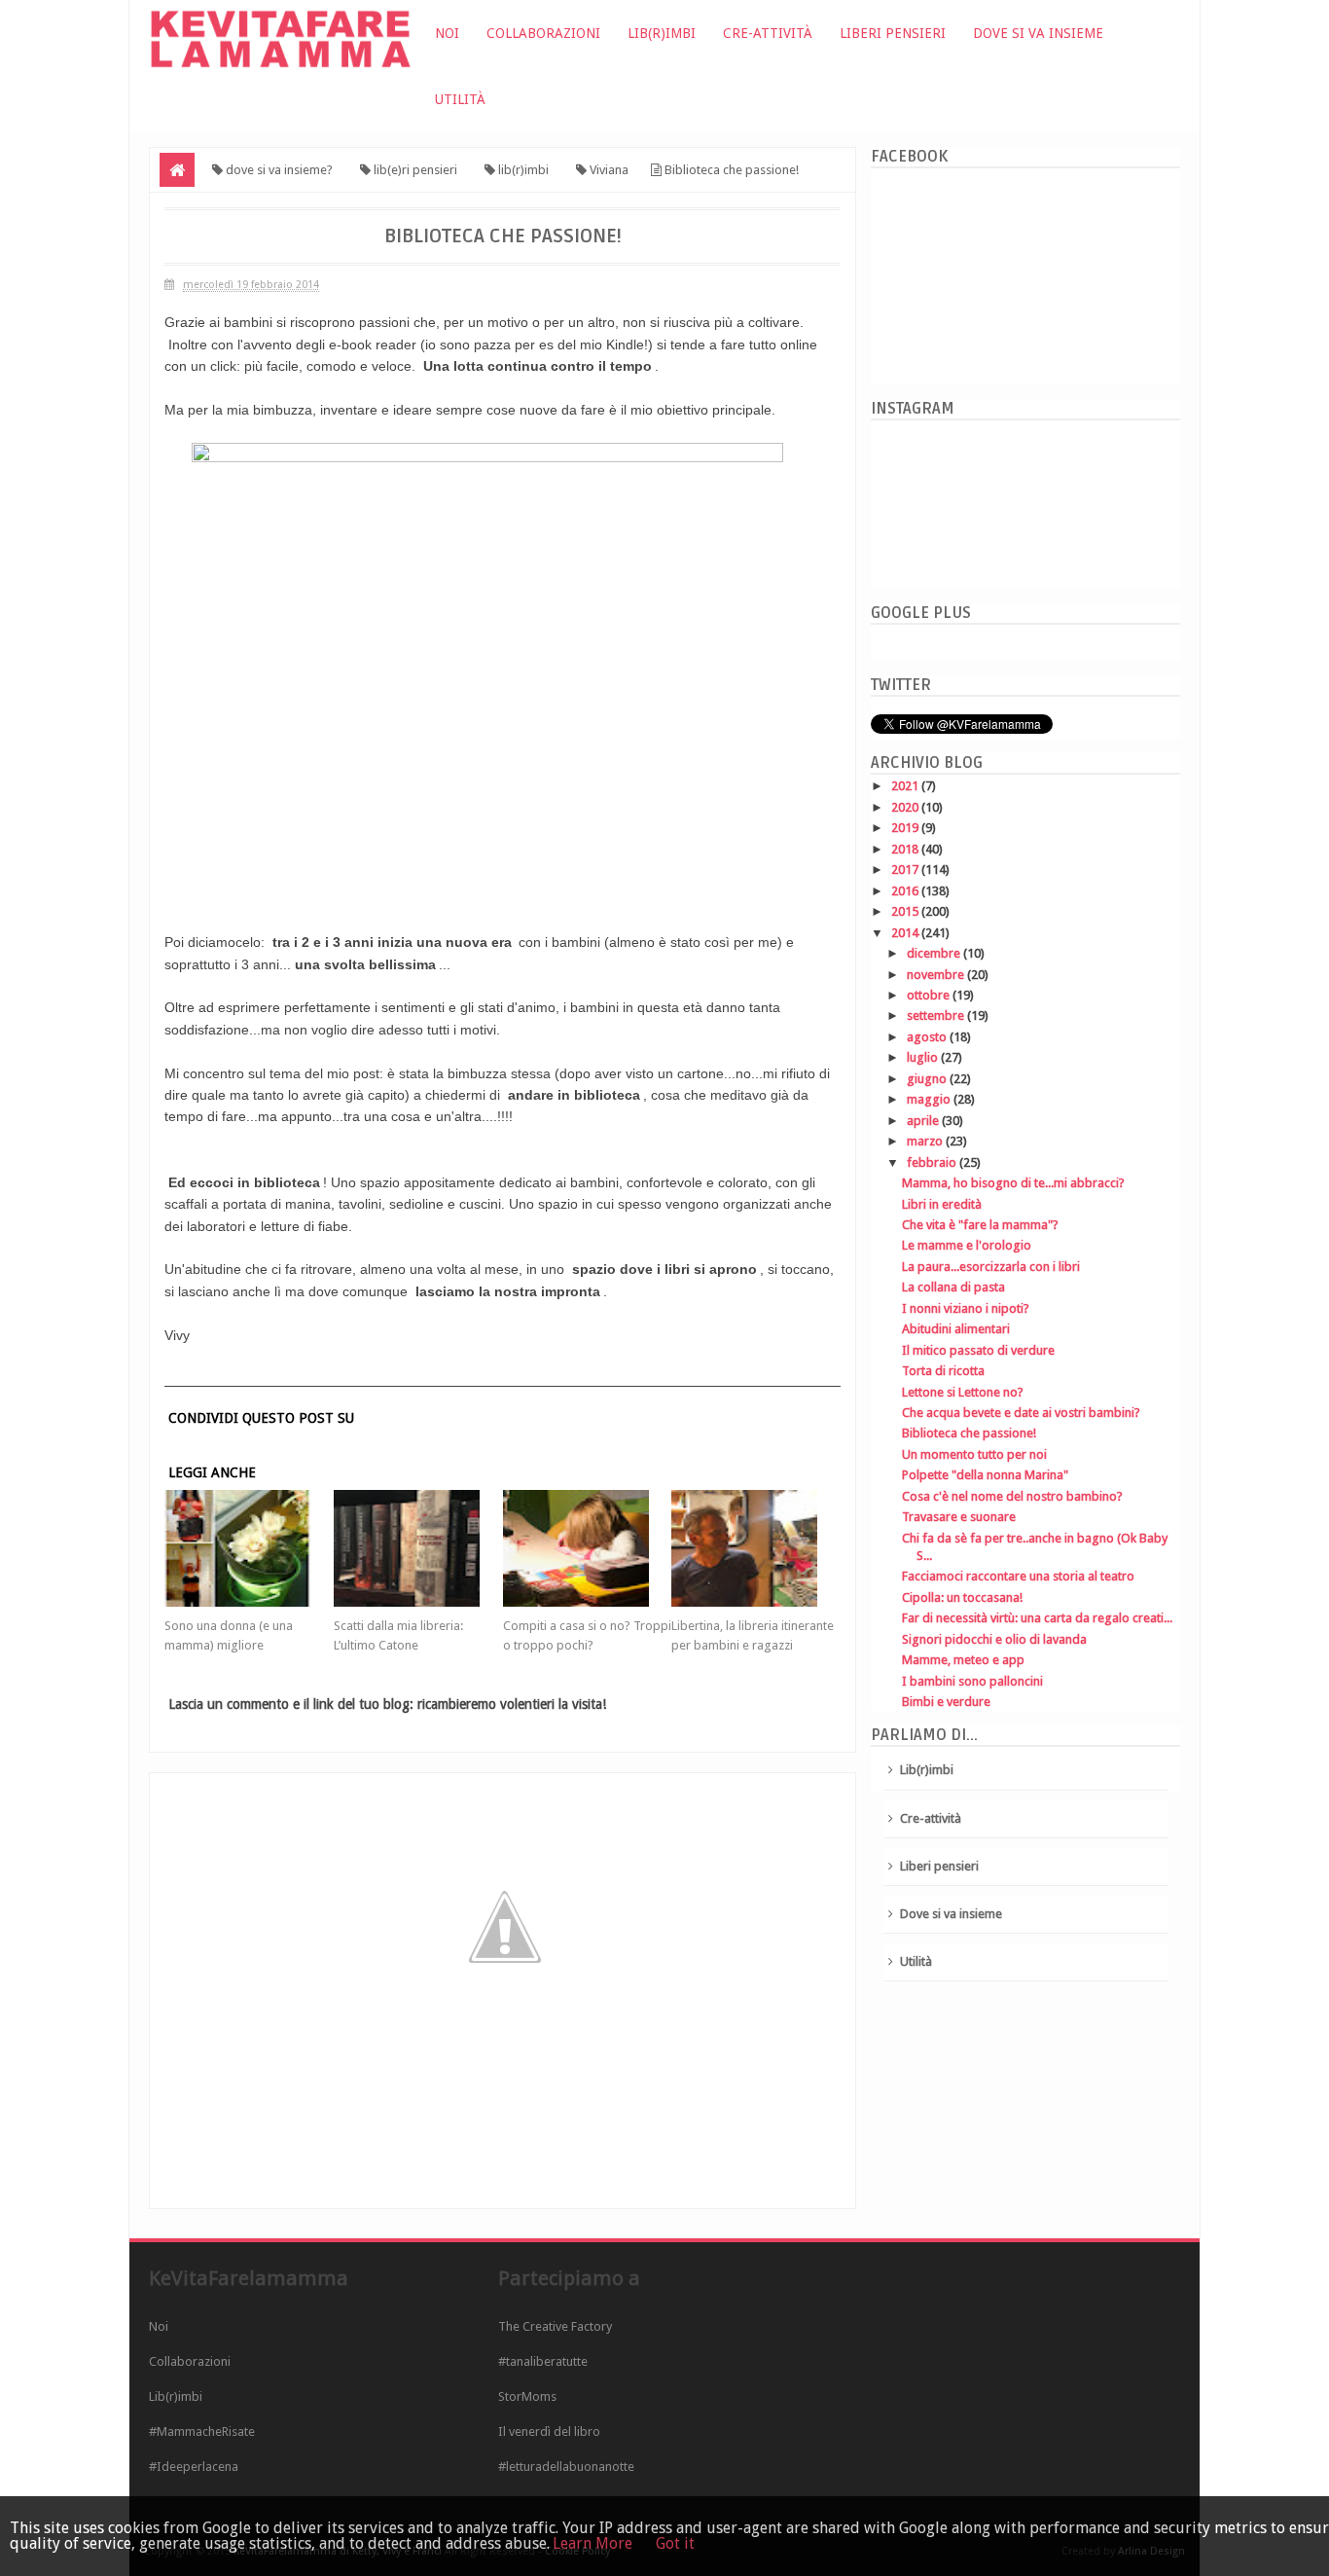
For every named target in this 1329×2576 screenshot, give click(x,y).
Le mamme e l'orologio (967, 1245)
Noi (447, 33)
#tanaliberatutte (543, 2361)
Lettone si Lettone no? (963, 1392)
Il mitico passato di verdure (978, 1350)
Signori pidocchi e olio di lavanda (994, 1639)
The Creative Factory (555, 2326)
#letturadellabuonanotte (566, 2467)
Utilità (460, 99)
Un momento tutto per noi (974, 1454)
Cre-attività (768, 33)
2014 (906, 933)
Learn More (593, 2543)
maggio (930, 1099)
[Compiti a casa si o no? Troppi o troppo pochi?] (588, 1548)
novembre (937, 975)
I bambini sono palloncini (972, 1681)
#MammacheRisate (202, 2431)
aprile (924, 1121)
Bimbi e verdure (946, 1702)
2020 (906, 807)
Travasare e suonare (959, 1517)
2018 (906, 849)
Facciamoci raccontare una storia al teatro (1018, 1576)
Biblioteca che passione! (969, 1433)
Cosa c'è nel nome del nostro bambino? (1012, 1496)
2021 (906, 786)
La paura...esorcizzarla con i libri (991, 1267)
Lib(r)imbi (662, 33)
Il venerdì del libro (549, 2431)
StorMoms (527, 2396)
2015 (906, 911)
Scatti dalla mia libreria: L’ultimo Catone (398, 1635)
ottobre (930, 995)
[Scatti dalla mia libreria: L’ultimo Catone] (418, 1548)
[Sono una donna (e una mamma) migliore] (249, 1548)
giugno (928, 1079)
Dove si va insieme (1038, 33)
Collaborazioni (543, 33)
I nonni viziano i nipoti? (966, 1308)
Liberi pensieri (893, 33)
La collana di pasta (953, 1287)
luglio (924, 1057)
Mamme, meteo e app (963, 1660)
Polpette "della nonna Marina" (985, 1475)
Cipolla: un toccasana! (962, 1597)
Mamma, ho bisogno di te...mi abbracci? (1013, 1183)
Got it (675, 2543)
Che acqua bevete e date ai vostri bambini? (1021, 1413)
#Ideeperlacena (194, 2467)
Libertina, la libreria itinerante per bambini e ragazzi (753, 1635)
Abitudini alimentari (956, 1329)
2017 (906, 870)
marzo (926, 1141)
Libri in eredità (942, 1204)
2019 (906, 828)
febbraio (933, 1162)
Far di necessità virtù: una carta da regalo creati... (1037, 1618)
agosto (928, 1037)
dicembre (935, 953)
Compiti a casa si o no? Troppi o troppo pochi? (587, 1635)
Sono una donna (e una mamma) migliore (229, 1635)
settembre (937, 1016)
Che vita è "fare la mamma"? (980, 1225)
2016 (906, 891)
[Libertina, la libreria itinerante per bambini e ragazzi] (756, 1548)
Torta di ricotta (943, 1371)
